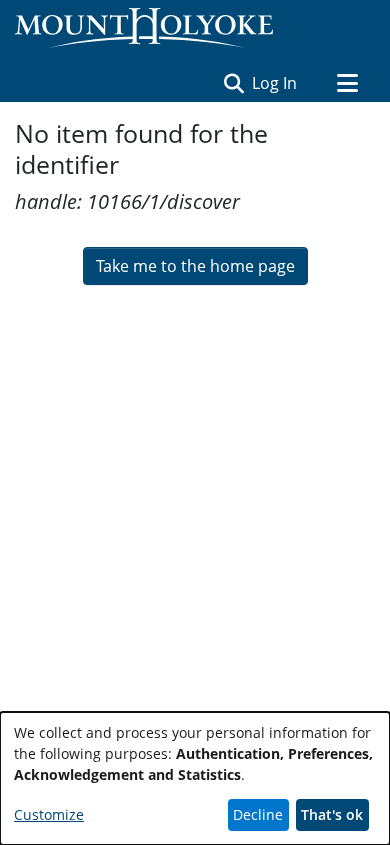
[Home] (144, 28)
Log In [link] (275, 83)
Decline (258, 814)
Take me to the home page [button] (195, 266)
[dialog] (195, 778)
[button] (233, 83)
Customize (49, 814)
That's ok (332, 814)
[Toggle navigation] (347, 83)
